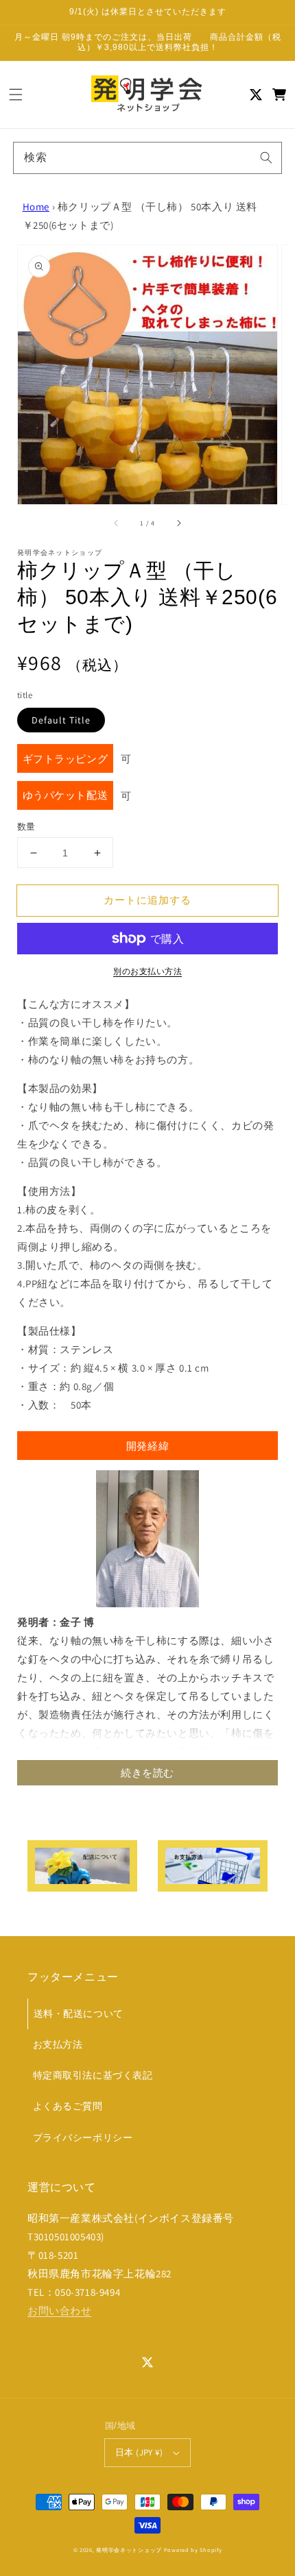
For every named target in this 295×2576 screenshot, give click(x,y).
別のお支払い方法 (147, 971)
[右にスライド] (178, 523)
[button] (16, 95)
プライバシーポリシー (83, 2138)
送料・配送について (79, 2014)
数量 (26, 827)
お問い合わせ (60, 2311)
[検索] (266, 158)
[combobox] (147, 158)
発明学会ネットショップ (129, 2550)
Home (36, 207)
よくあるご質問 (68, 2106)
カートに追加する (147, 900)
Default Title (61, 720)
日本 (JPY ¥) (139, 2452)
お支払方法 (58, 2044)
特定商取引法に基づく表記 (93, 2075)
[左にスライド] (117, 523)
